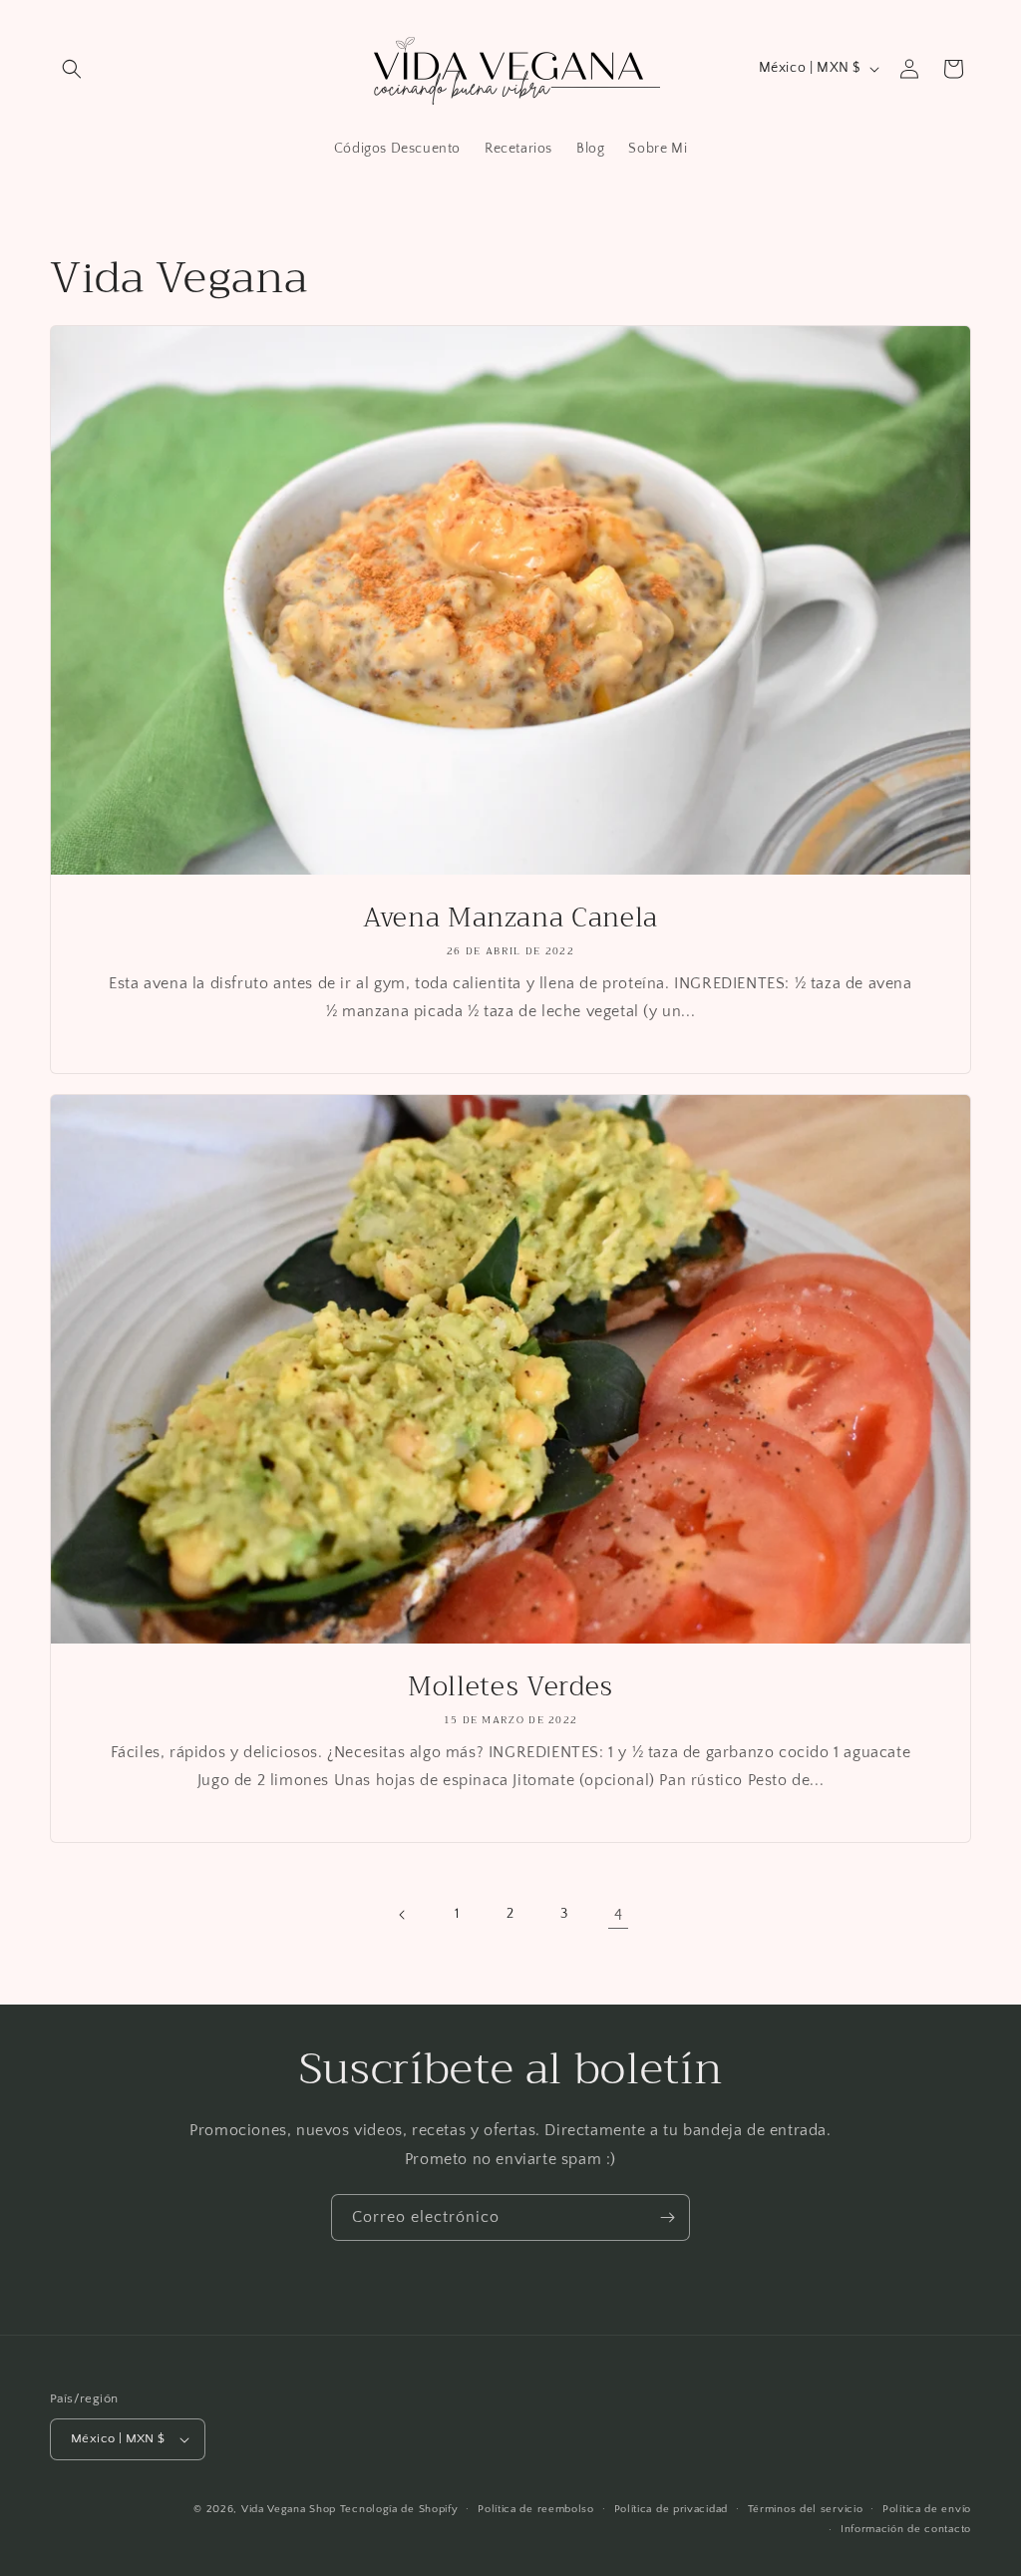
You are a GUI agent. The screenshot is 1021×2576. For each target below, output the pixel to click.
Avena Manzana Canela (510, 919)
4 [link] (619, 1915)
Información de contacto (906, 2529)
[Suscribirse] (667, 2217)
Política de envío (927, 2509)
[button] (72, 69)
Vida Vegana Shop (289, 2509)
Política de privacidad (671, 2509)
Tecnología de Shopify (399, 2509)
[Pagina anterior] (403, 1915)
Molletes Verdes (510, 1687)
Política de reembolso (536, 2509)
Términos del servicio (806, 2509)
